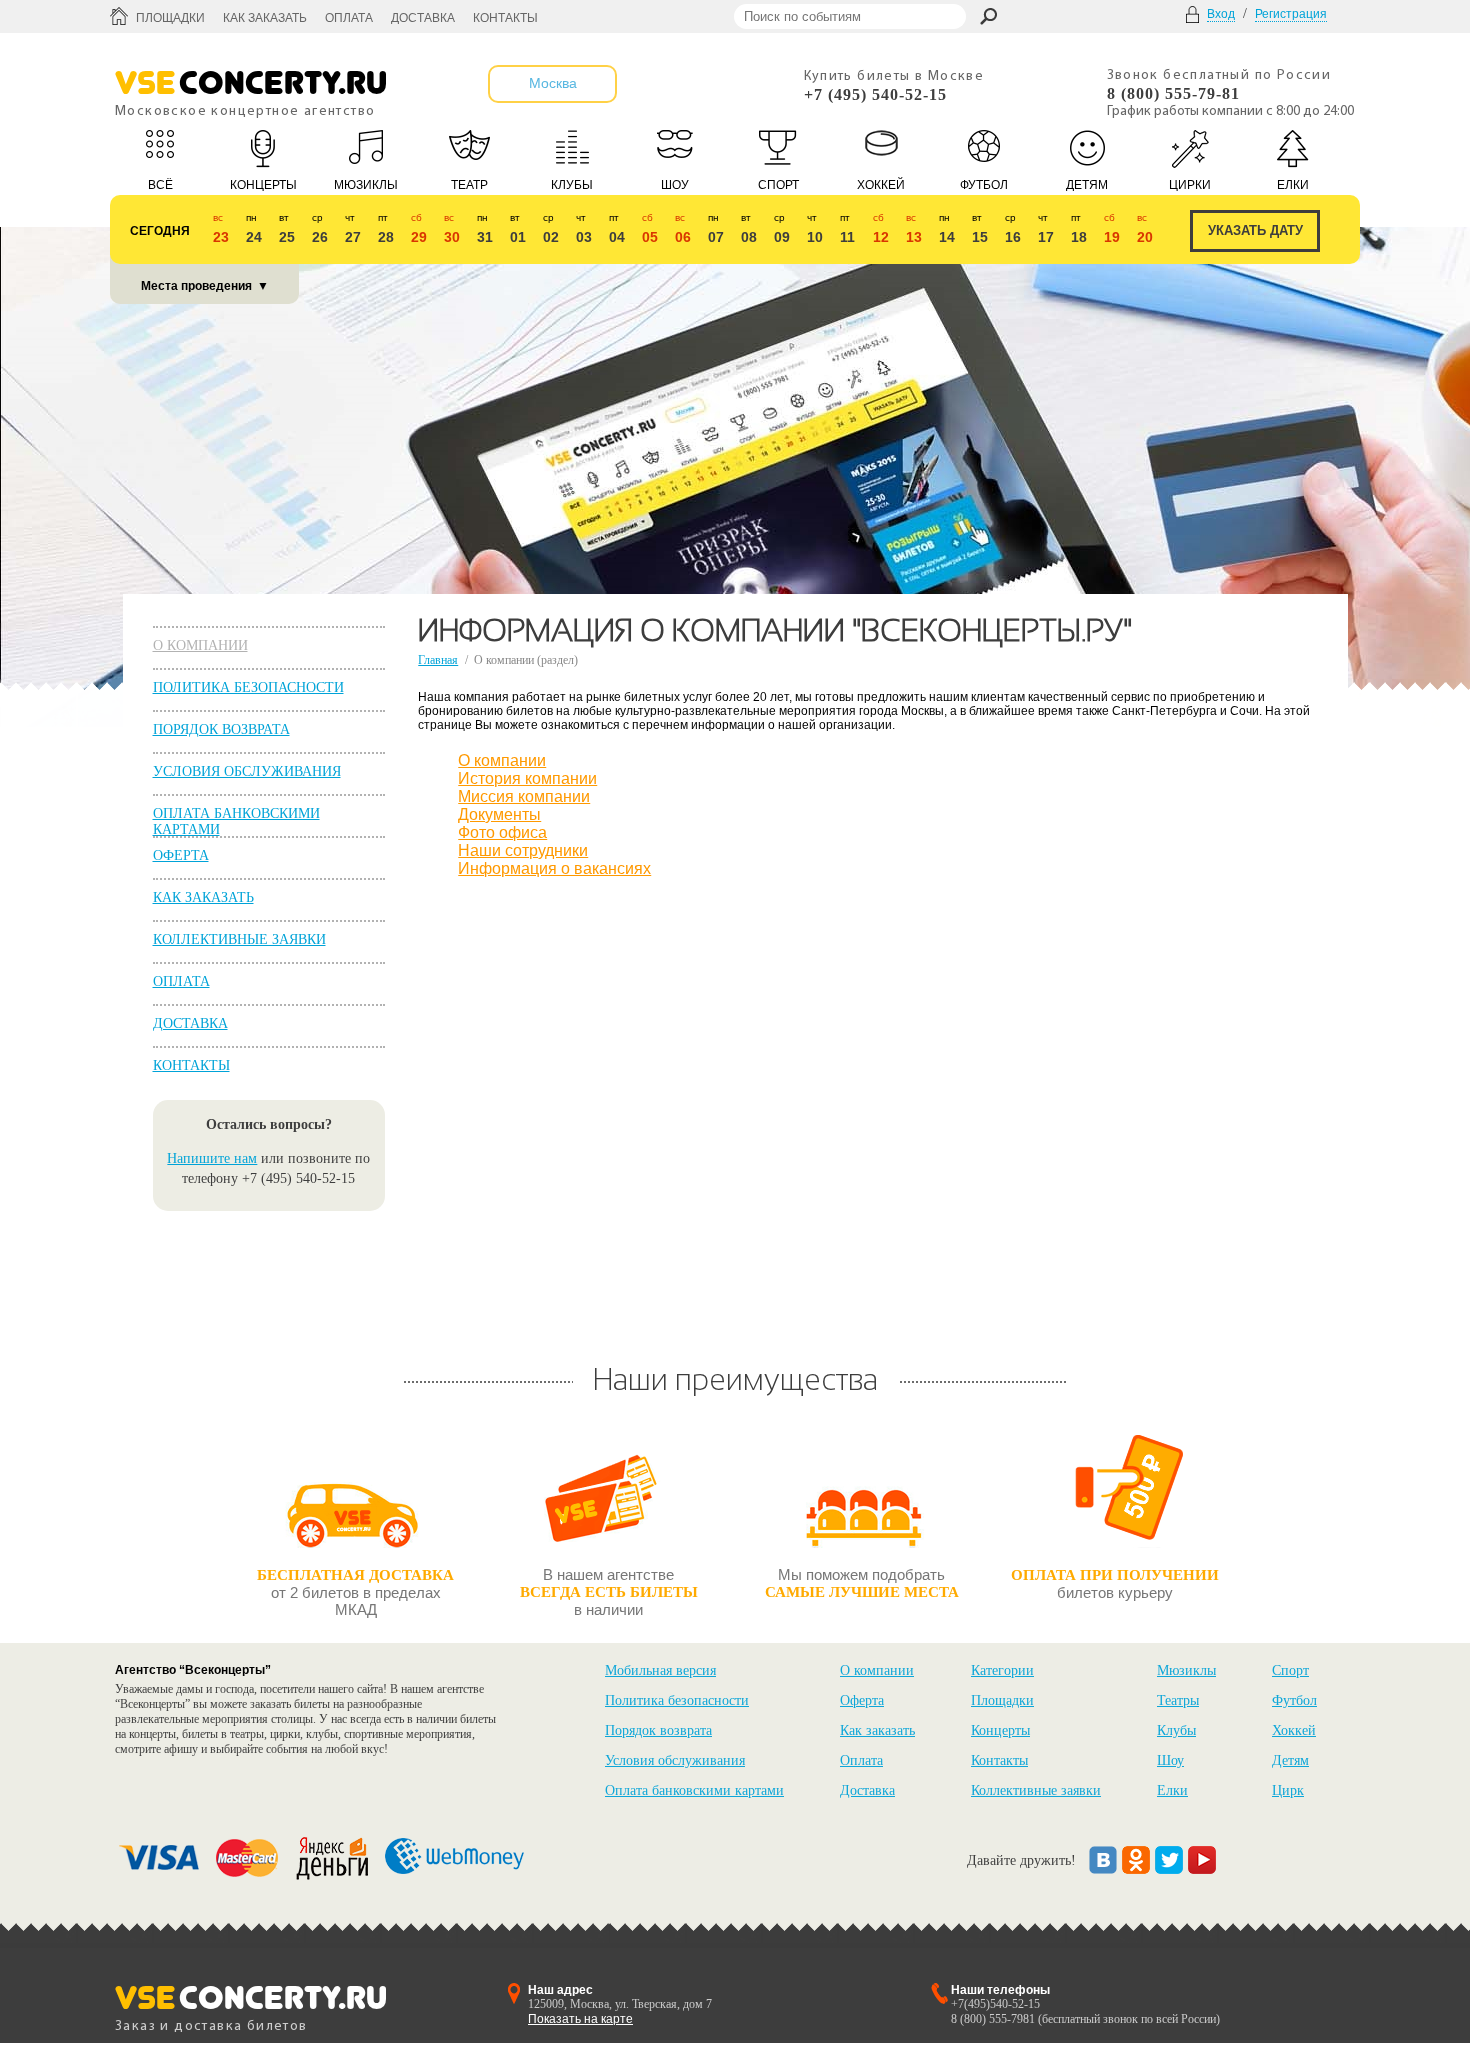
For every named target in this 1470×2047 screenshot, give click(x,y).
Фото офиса (502, 832)
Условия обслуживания (247, 771)
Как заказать (265, 18)
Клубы (1176, 1730)
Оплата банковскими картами (694, 1790)
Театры (1178, 1700)
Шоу (1170, 1760)
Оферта (181, 855)
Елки (1172, 1790)
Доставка (423, 18)
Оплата (349, 18)
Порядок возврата (221, 729)
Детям (1290, 1760)
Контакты (505, 18)
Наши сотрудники (523, 850)
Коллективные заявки (239, 939)
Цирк (1288, 1790)
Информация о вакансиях (554, 868)
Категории (1002, 1670)
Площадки (170, 18)
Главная (438, 660)
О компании (200, 645)
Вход (1221, 14)
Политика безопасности (248, 687)
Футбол (1294, 1700)
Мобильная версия (660, 1670)
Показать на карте (580, 2019)
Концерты (1000, 1730)
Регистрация (1291, 14)
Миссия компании (524, 796)
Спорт (1290, 1670)
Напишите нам (212, 1158)
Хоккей (1294, 1730)
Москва (553, 83)
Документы (499, 814)
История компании (527, 778)
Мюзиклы (1186, 1670)
